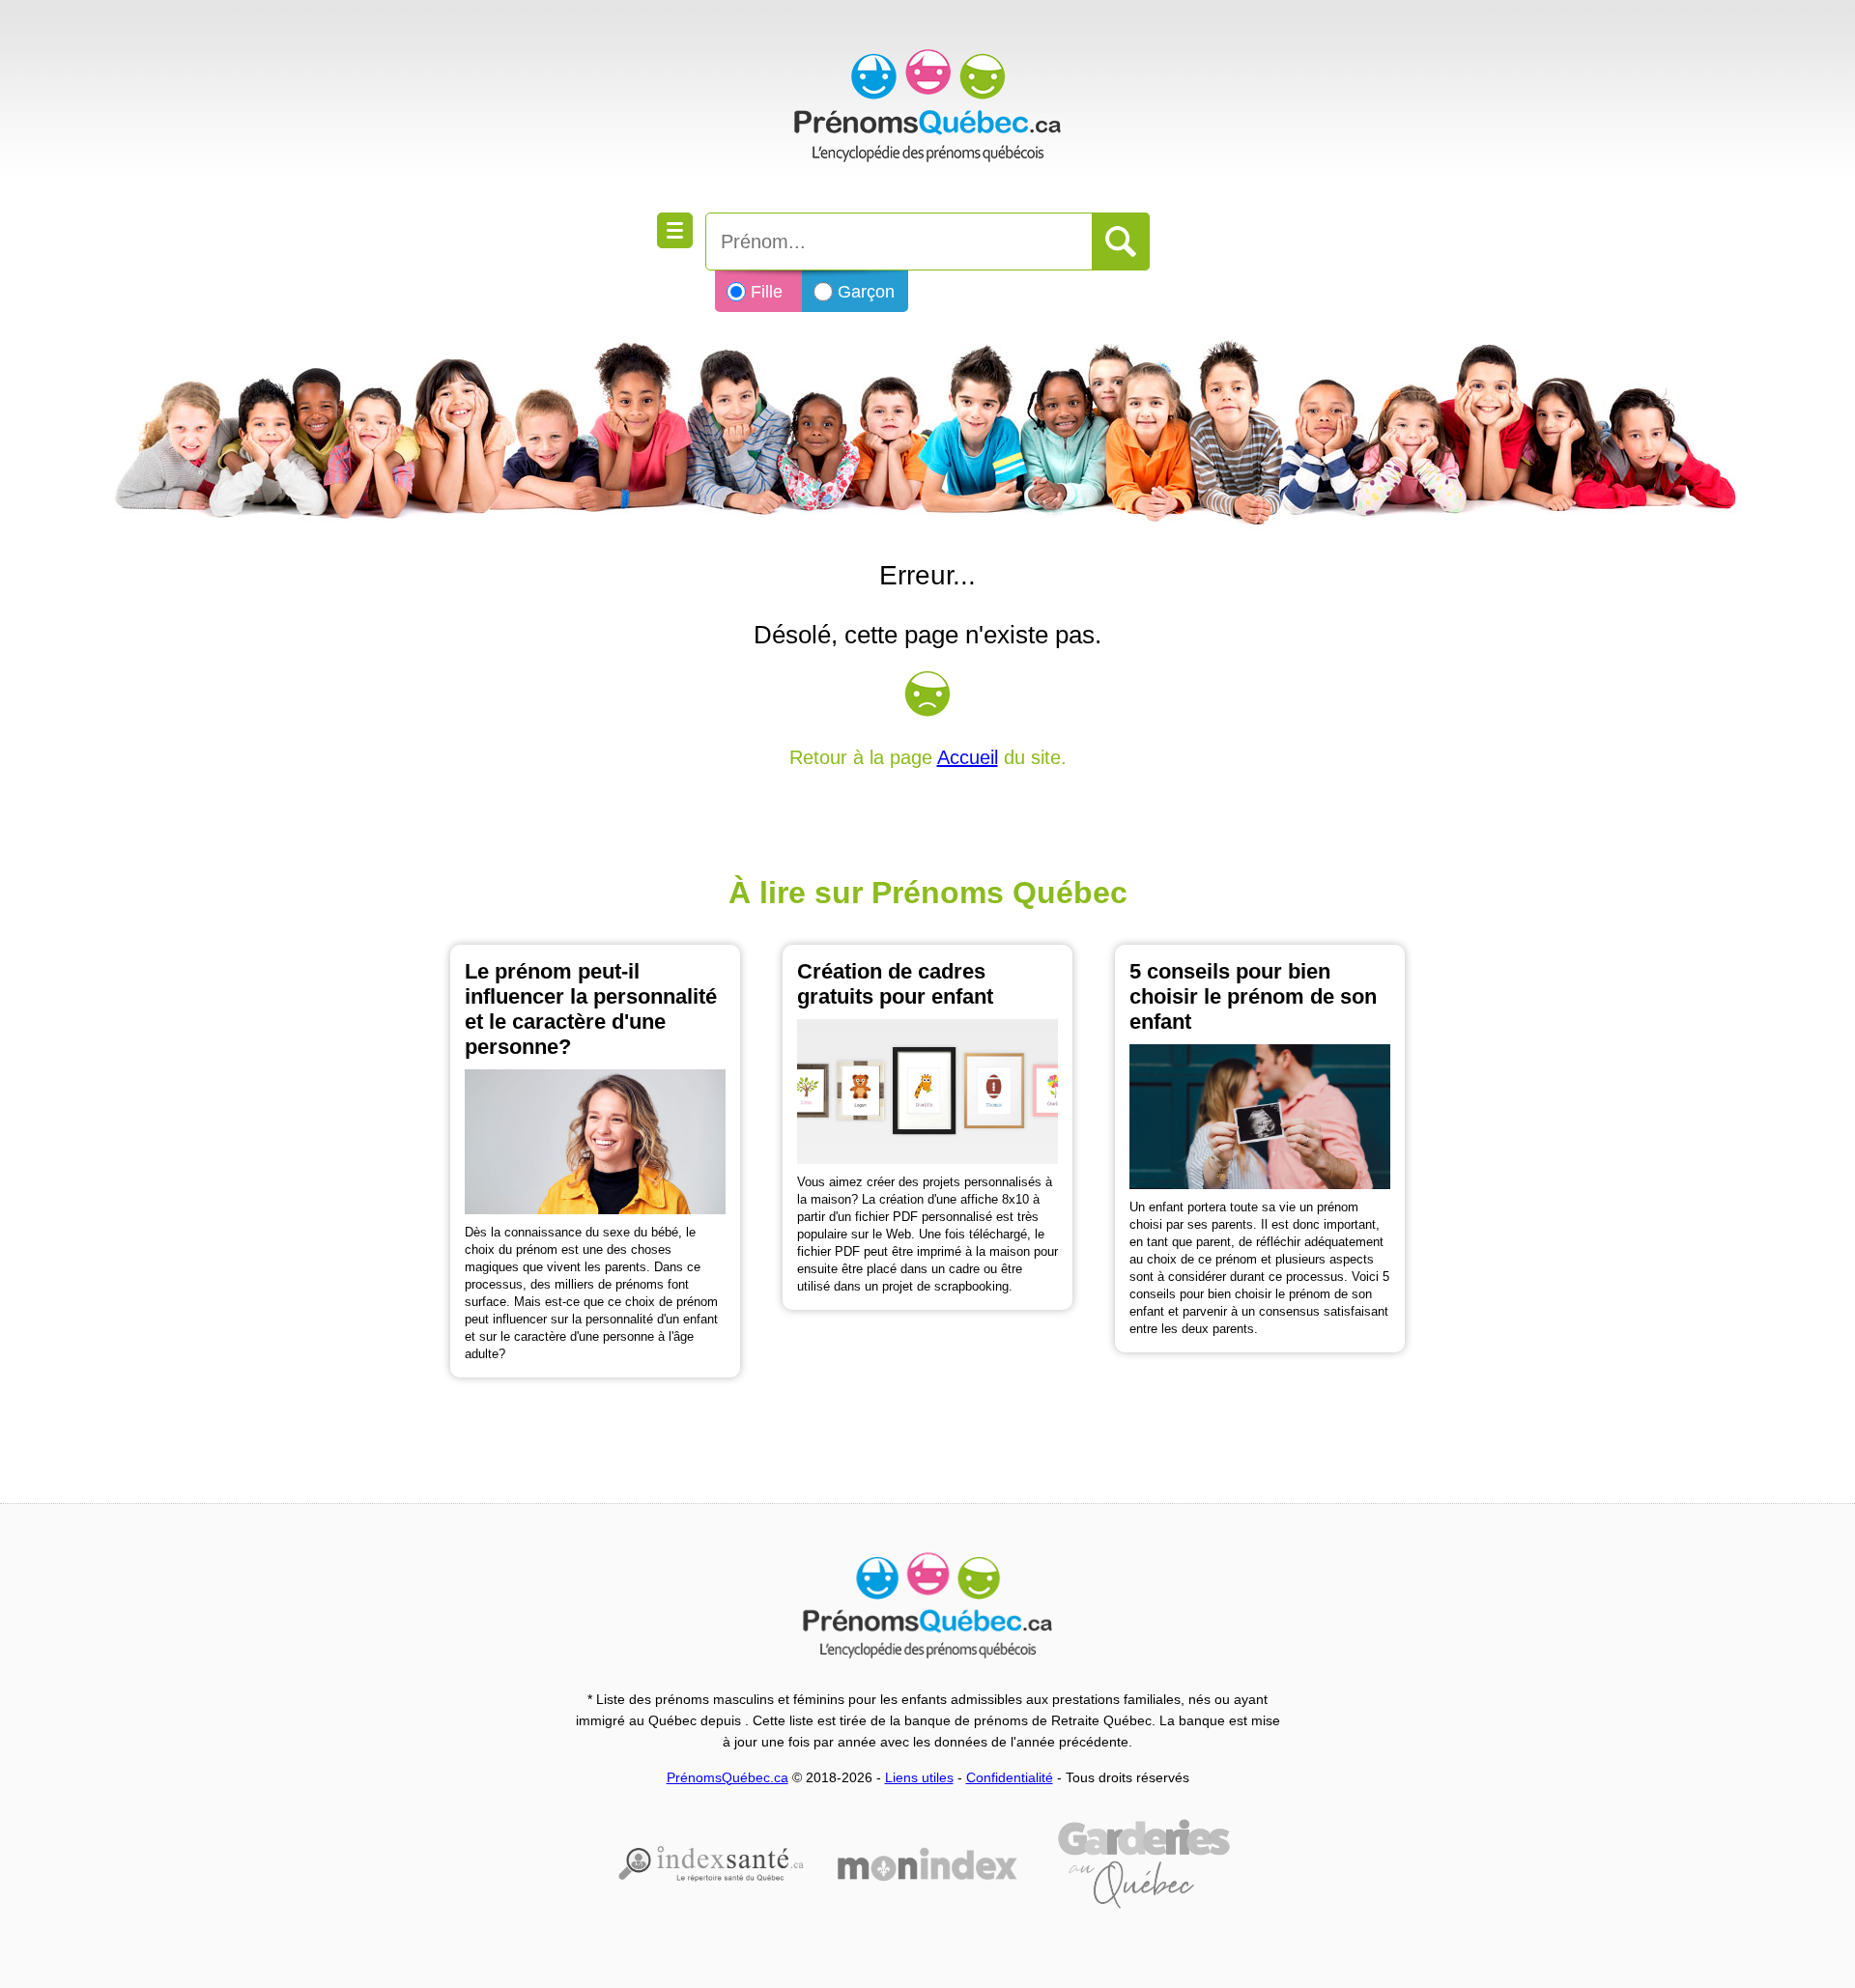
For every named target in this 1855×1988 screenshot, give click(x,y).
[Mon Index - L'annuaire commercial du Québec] (927, 1864)
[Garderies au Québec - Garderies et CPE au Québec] (1144, 1864)
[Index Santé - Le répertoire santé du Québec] (711, 1863)
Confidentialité (1010, 1777)
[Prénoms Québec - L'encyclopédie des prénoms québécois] (927, 106)
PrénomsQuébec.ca (728, 1777)
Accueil (968, 757)
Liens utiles (919, 1777)
